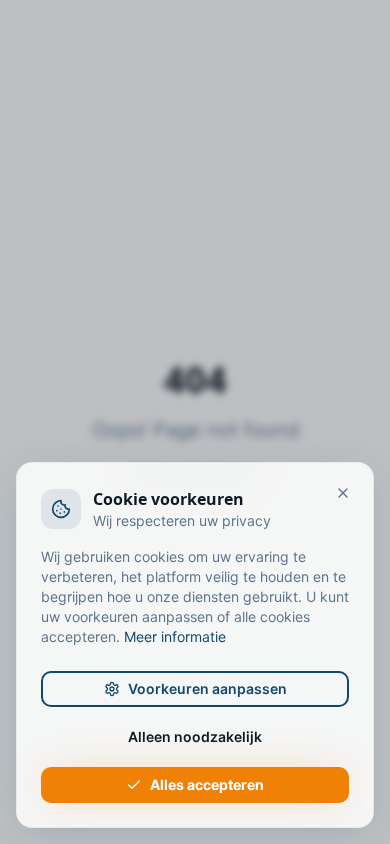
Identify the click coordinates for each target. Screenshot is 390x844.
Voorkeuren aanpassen (207, 688)
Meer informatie (175, 636)
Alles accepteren (207, 784)
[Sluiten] (343, 493)
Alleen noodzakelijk (195, 736)
